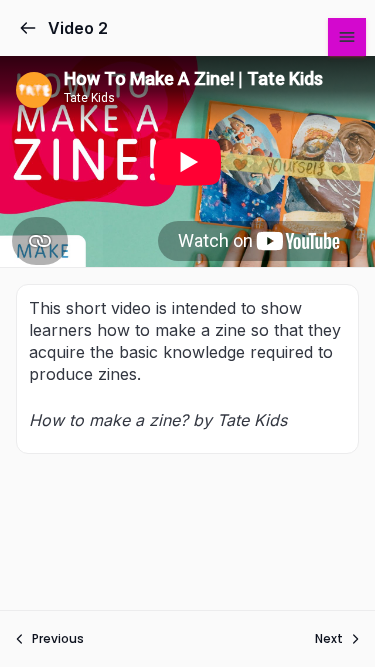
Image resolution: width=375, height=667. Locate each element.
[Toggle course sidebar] (347, 37)
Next (329, 638)
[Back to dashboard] (28, 28)
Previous (58, 638)
